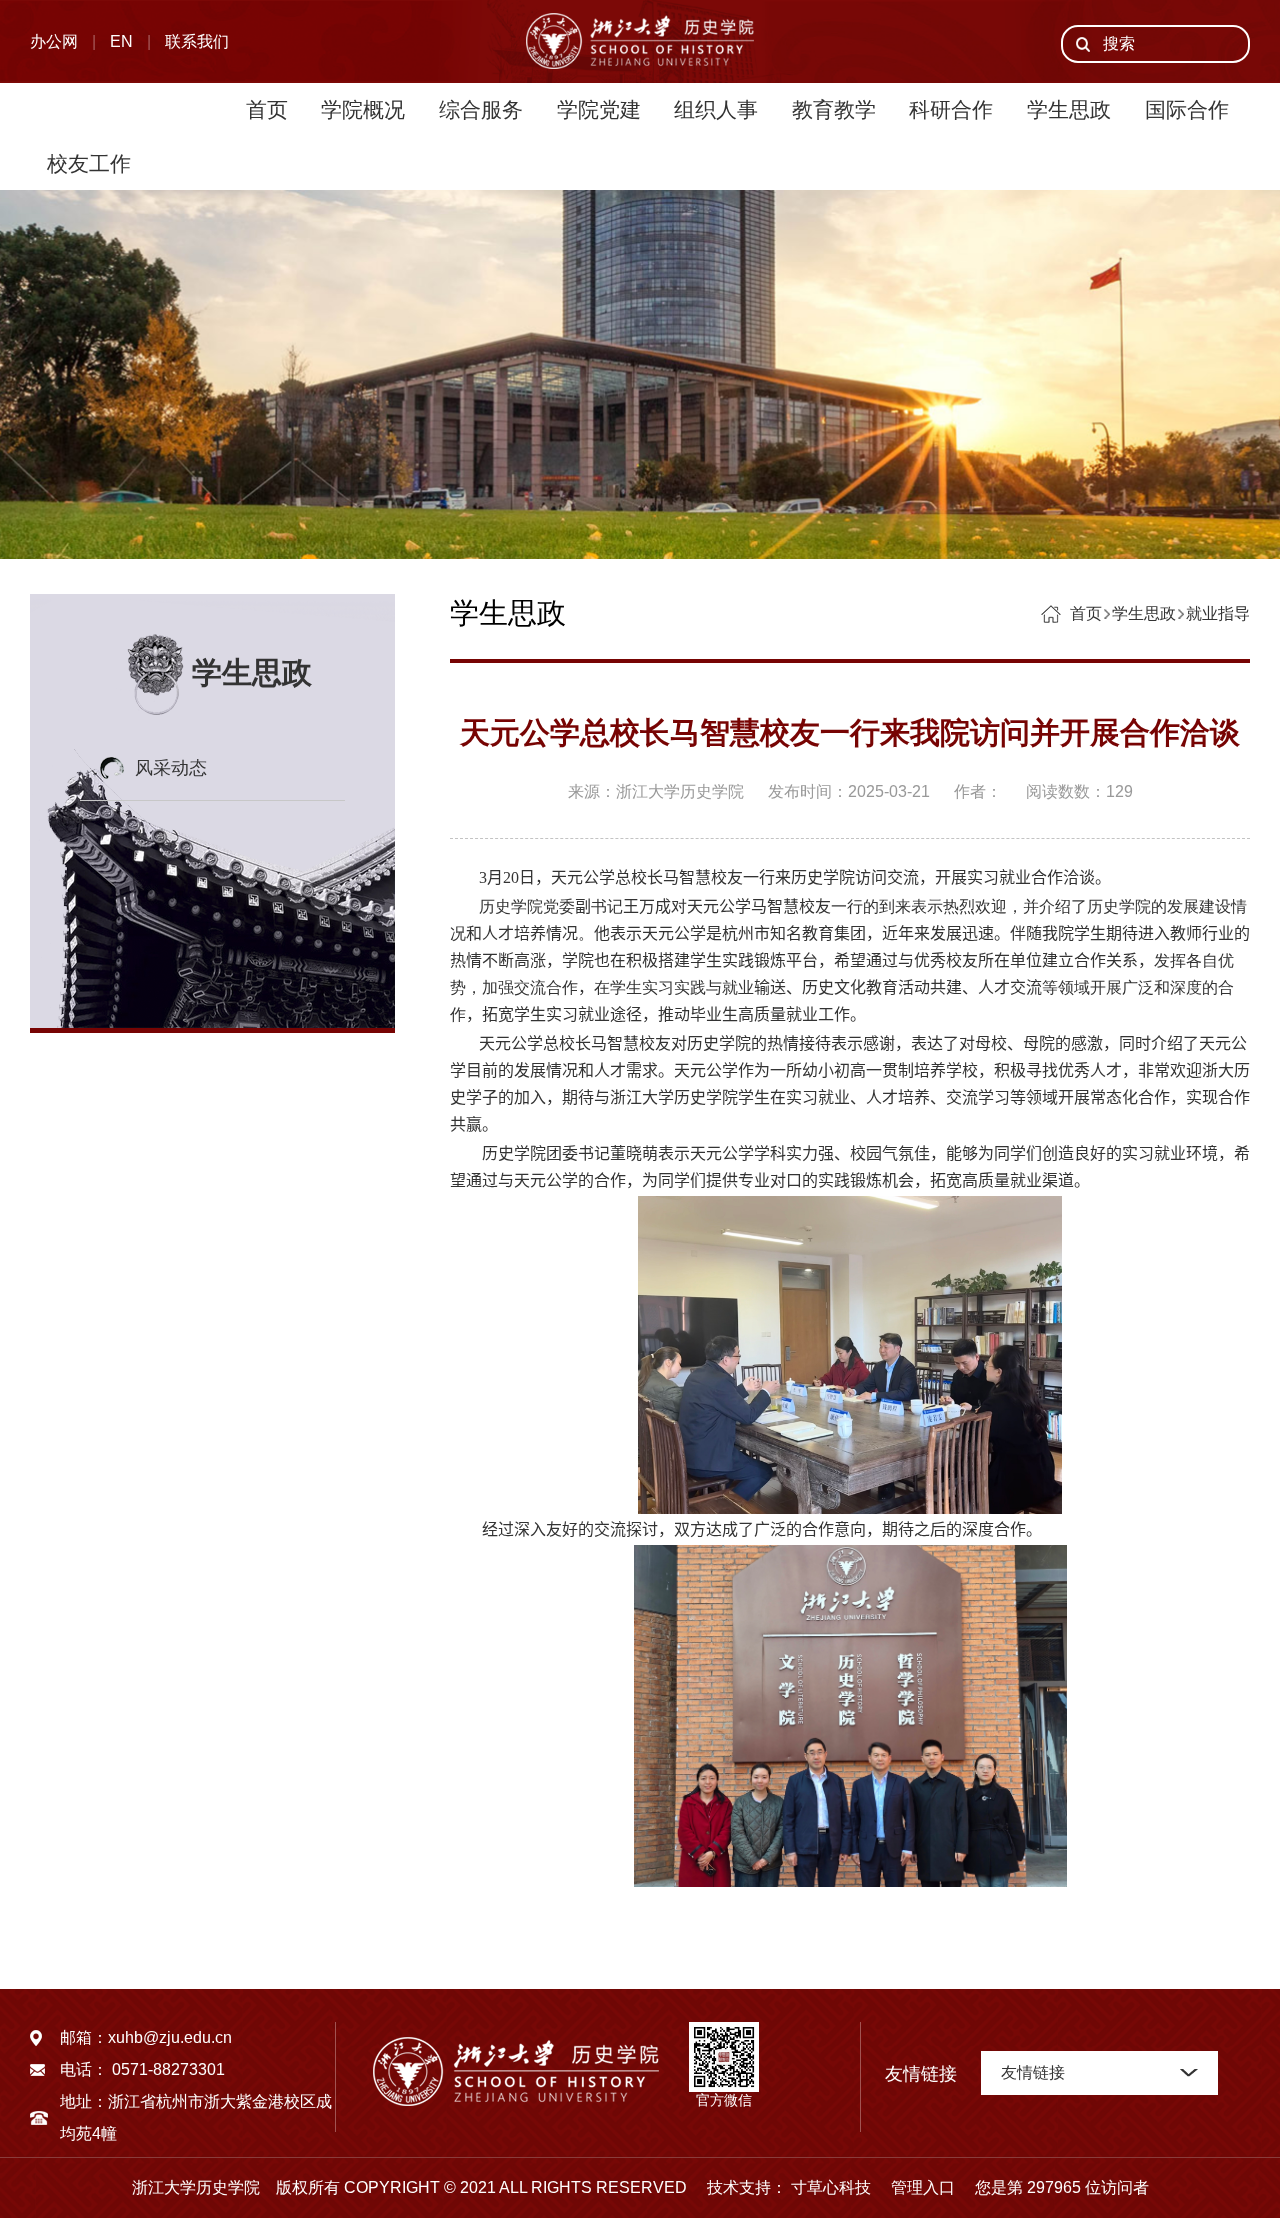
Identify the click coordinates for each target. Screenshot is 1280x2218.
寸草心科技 (831, 2187)
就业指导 (1218, 613)
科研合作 (951, 109)
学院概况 (363, 109)
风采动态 (171, 768)
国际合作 (1187, 109)
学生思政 (1069, 109)
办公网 (54, 41)
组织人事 (716, 109)
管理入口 (915, 2187)
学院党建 (599, 109)
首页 (267, 109)
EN (121, 41)
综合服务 (481, 109)
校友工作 (89, 163)
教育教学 (834, 109)
